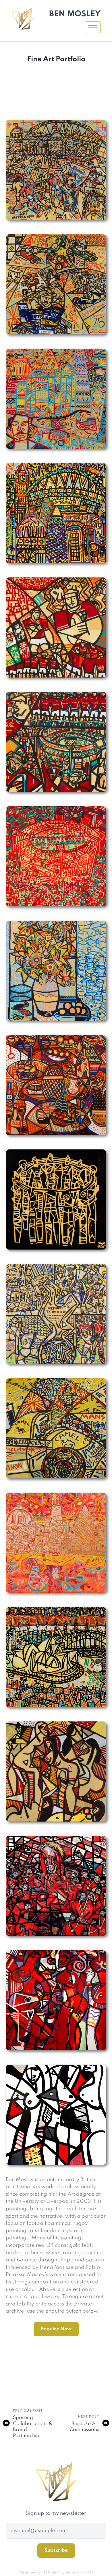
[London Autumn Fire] (56, 1543)
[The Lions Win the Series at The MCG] (56, 742)
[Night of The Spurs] (56, 1314)
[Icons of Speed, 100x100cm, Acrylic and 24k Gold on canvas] (56, 284)
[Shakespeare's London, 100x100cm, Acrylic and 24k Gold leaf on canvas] (56, 399)
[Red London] (56, 1199)
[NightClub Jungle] (56, 2000)
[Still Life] (56, 1085)
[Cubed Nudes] (56, 2115)
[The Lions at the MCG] (56, 856)
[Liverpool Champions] (56, 1886)
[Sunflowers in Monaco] (56, 971)
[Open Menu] (93, 28)
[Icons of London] (56, 513)
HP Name (13, 2514)
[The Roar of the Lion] (56, 627)
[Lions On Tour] (56, 1657)
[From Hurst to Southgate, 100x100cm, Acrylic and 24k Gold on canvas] (56, 170)
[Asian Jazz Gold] (56, 1771)
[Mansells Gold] (56, 1428)
